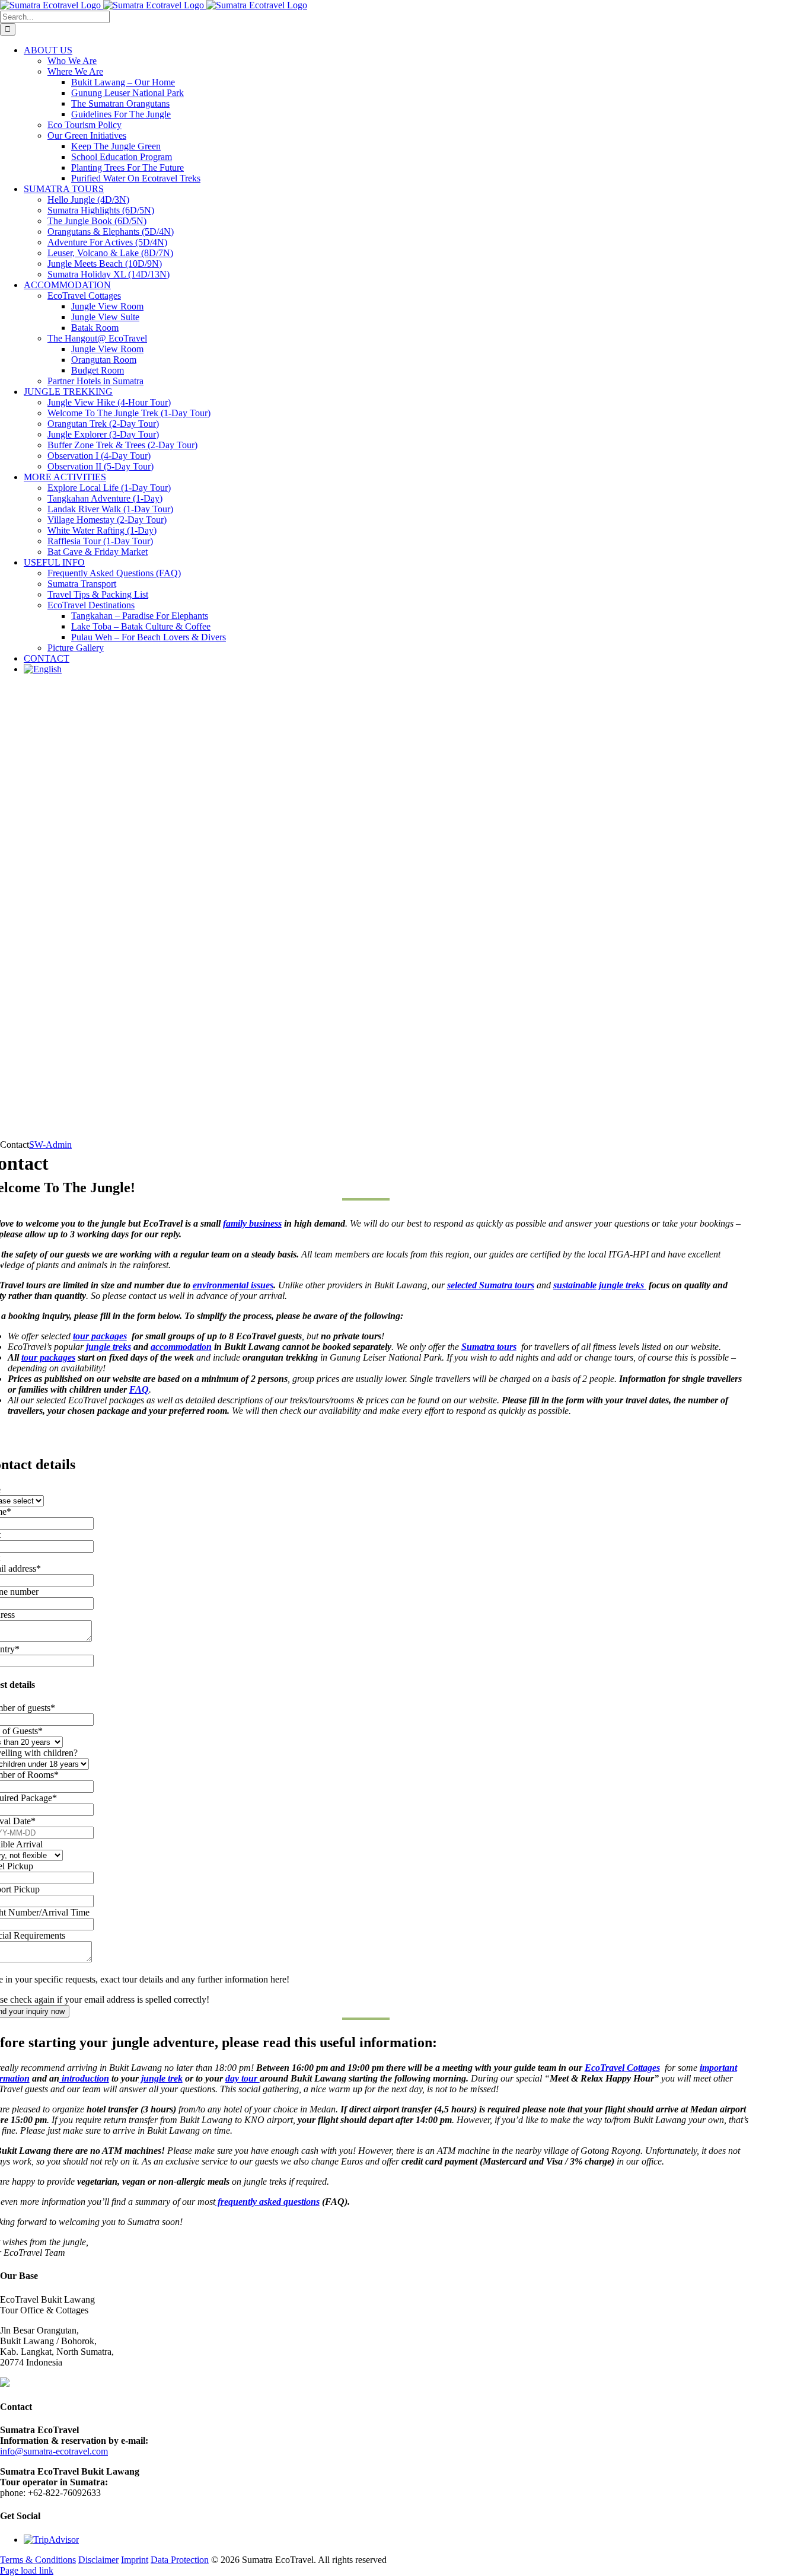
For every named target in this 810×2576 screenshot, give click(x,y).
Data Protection (180, 2560)
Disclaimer (98, 2560)
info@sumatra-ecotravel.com (54, 2451)
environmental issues (233, 1285)
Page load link (27, 2570)
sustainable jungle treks (600, 1285)
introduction (84, 2078)
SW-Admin (50, 1145)
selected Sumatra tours (491, 1285)
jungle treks (107, 1347)
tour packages (100, 1336)
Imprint (135, 2560)
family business (252, 1223)
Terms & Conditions (38, 2560)
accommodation (181, 1347)
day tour (243, 2078)
